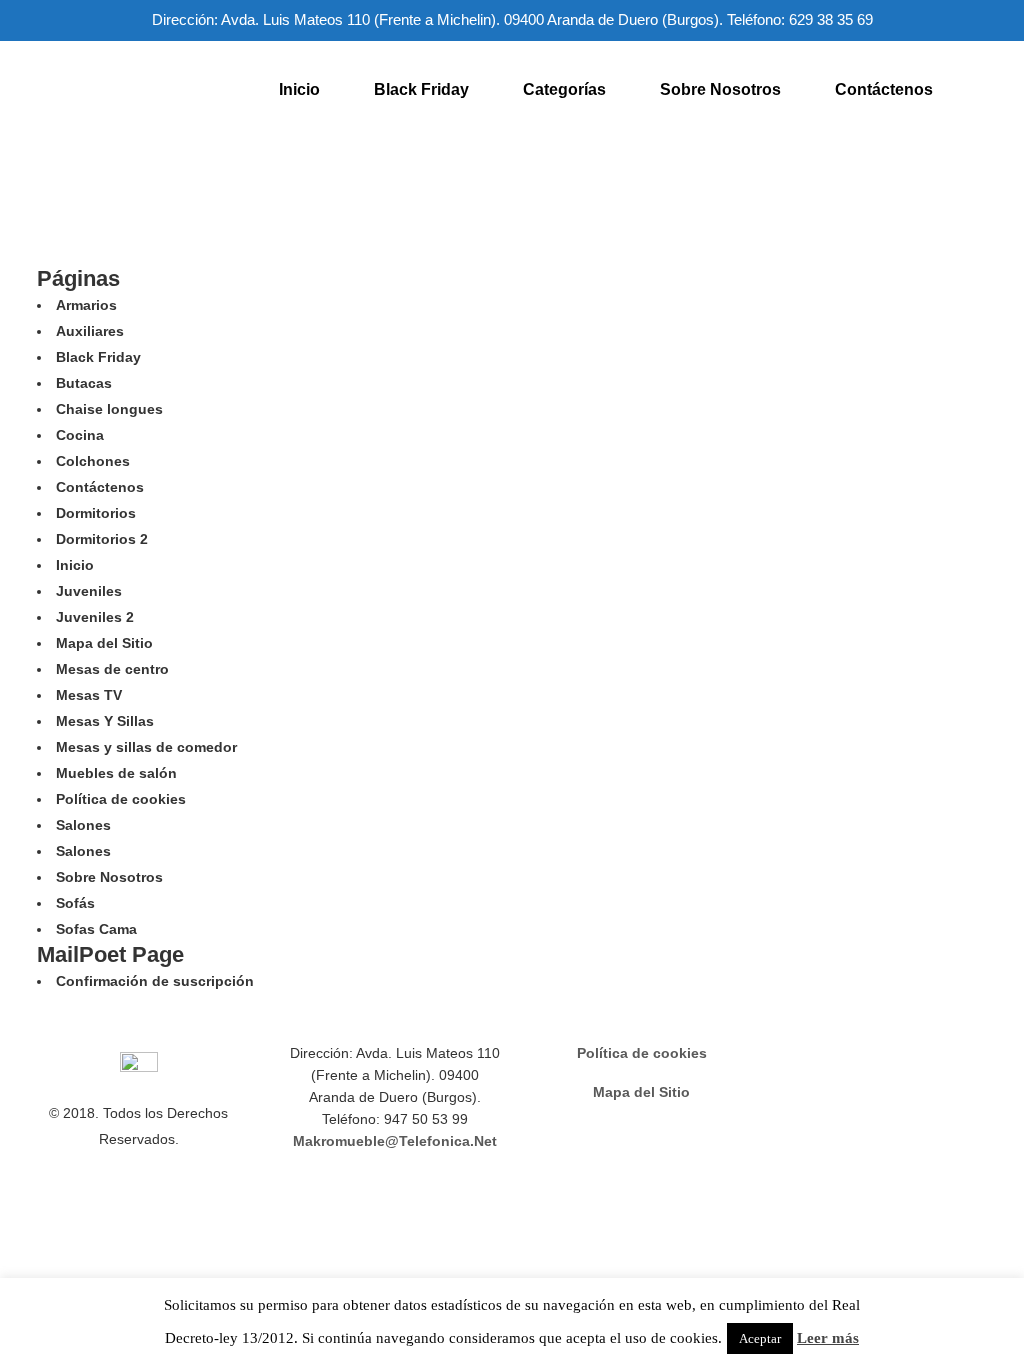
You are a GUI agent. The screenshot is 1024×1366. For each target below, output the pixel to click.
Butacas (84, 383)
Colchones (93, 461)
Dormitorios (96, 513)
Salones (83, 825)
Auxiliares (90, 331)
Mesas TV (89, 695)
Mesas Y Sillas (105, 721)
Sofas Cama (96, 929)
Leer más (828, 1338)
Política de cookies (121, 799)
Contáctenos (100, 487)
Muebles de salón (116, 773)
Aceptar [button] (760, 1338)
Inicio (75, 565)
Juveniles (89, 591)
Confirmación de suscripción (155, 981)
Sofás (75, 903)
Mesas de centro (112, 669)
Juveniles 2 (95, 617)
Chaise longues (109, 409)
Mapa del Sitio (104, 643)
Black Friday (98, 357)
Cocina (80, 435)
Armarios (86, 305)
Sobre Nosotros (109, 877)
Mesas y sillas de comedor (146, 747)
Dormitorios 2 (102, 539)
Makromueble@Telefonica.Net (395, 1141)
